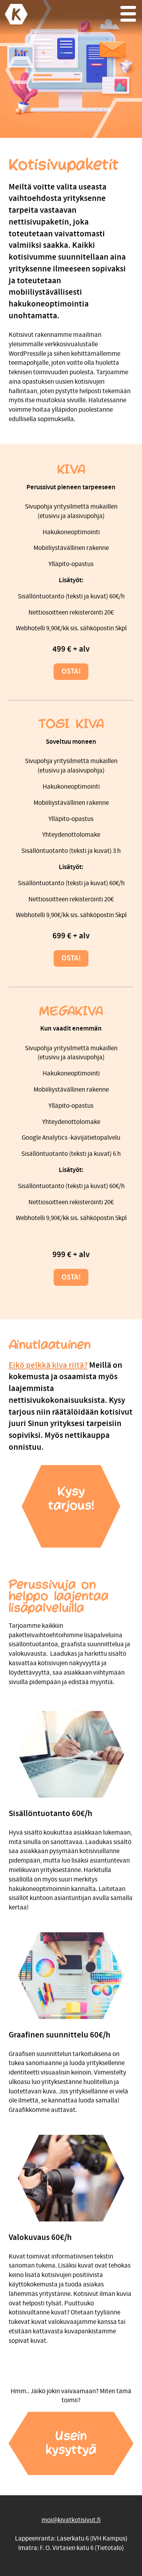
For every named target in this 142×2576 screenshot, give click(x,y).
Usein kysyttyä (71, 2443)
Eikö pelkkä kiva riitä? (48, 1365)
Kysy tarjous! (71, 1499)
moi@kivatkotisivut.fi (71, 2520)
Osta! (71, 671)
